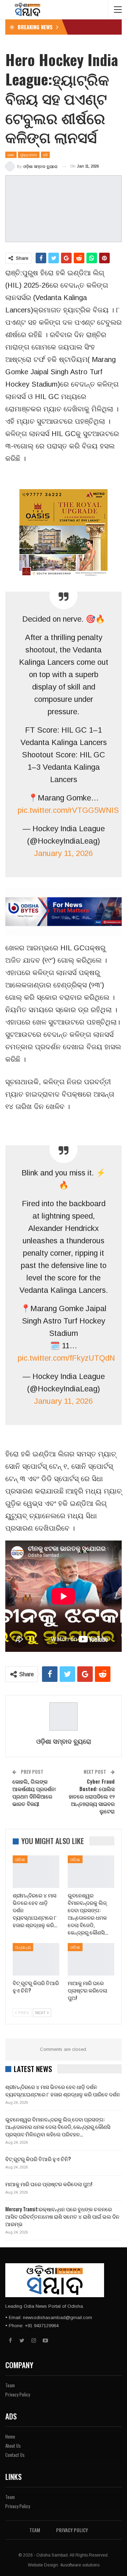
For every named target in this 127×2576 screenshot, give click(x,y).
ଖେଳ (11, 155)
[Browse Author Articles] (64, 1717)
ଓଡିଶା (20, 1859)
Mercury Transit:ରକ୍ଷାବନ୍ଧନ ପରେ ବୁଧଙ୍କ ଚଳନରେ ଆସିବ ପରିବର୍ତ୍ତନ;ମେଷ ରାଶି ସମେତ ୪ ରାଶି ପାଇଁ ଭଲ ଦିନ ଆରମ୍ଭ (62, 2216)
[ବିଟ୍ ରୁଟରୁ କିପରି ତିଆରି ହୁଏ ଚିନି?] (36, 1959)
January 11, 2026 (64, 853)
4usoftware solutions (80, 2565)
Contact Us (15, 2455)
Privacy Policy (18, 2394)
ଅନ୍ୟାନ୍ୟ (23, 1947)
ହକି (46, 155)
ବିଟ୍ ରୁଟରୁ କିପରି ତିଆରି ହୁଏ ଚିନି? (38, 2159)
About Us (13, 2446)
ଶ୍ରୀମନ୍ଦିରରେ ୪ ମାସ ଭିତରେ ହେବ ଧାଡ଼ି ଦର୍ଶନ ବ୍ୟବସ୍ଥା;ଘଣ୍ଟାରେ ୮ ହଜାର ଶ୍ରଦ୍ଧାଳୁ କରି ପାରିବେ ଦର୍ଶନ (63, 2090)
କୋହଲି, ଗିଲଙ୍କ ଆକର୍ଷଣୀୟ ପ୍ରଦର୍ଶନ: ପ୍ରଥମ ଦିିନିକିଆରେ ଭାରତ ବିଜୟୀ (34, 1792)
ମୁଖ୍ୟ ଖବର (29, 155)
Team (10, 2385)
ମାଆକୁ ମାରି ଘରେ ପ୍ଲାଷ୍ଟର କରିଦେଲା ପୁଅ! (49, 2184)
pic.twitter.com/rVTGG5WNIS (68, 810)
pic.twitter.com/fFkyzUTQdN (66, 1358)
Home (10, 2436)
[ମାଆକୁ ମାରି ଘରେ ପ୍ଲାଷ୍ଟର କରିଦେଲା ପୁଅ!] (91, 1959)
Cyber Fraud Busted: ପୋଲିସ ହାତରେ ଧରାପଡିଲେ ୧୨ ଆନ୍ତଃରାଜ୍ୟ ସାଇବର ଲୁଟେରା (92, 1796)
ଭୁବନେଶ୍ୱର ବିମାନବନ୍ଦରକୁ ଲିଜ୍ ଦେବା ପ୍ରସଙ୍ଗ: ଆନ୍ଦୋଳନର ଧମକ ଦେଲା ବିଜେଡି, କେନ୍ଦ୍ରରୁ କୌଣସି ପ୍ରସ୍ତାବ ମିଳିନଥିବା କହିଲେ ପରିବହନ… (58, 2126)
